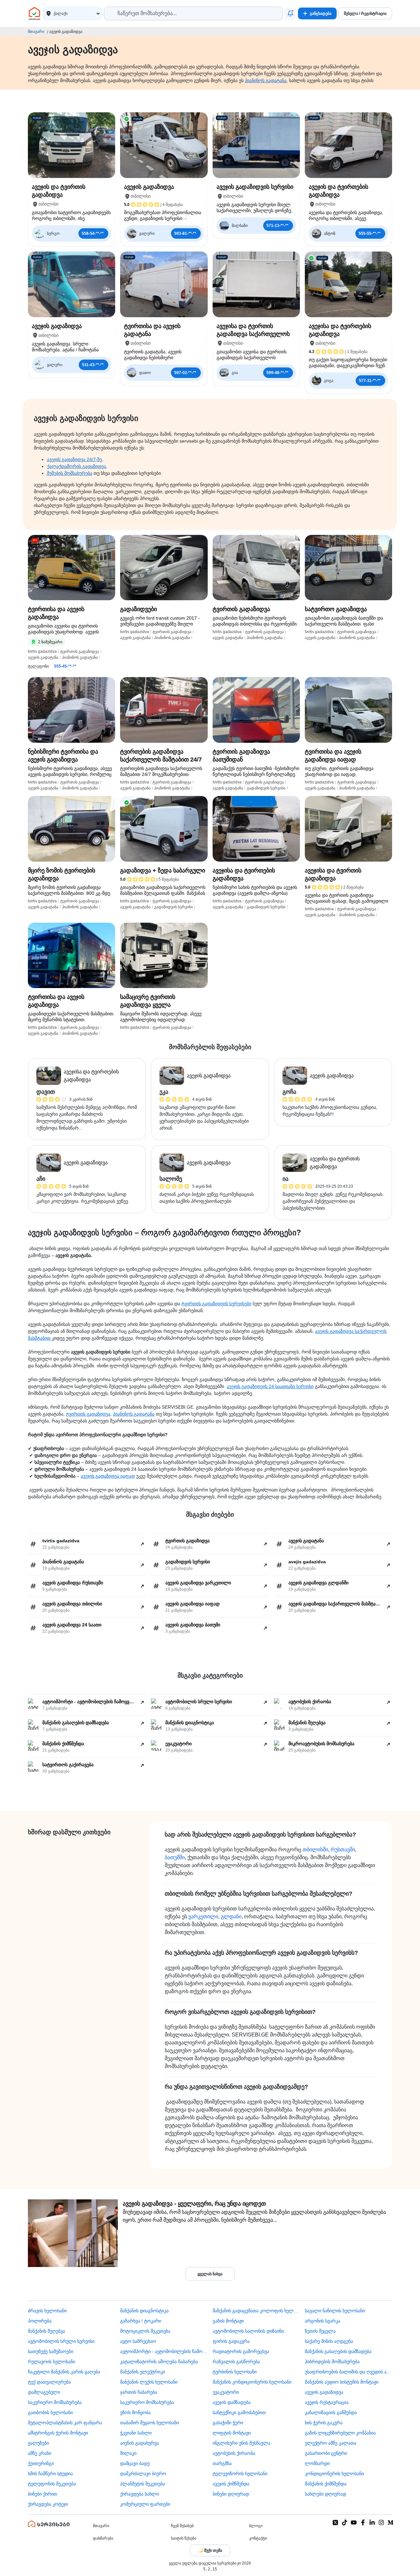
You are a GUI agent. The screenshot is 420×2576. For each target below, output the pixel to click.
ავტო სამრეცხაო (138, 2341)
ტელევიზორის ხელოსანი (240, 2474)
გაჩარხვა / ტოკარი (141, 2321)
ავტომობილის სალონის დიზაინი (248, 2331)
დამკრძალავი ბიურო (143, 2474)
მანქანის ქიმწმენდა (326, 2484)
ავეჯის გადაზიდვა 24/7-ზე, (75, 459)
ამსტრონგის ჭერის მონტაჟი (58, 2433)
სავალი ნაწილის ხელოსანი (335, 2311)
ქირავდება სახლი (139, 2494)
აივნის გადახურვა (139, 2443)
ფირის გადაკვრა (231, 2341)
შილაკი (128, 2453)
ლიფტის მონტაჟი (232, 2433)
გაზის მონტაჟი (228, 2321)
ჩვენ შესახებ (182, 2526)
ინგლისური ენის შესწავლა (241, 2443)
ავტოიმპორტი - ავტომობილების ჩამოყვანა (164, 2351)
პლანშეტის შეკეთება (143, 2484)
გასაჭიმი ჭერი (228, 2423)
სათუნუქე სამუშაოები (51, 2351)
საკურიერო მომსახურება (55, 2402)
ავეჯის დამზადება (232, 2402)
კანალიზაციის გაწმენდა (331, 2412)
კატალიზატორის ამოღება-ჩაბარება (159, 2362)
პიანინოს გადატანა (266, 80)
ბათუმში (175, 1857)
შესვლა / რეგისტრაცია (365, 13)
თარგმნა (222, 2463)
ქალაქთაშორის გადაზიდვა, (77, 466)
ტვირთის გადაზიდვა (88, 1414)
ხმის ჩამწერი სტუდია (50, 2474)
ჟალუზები (38, 2443)
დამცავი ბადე (135, 2463)
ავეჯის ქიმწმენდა (231, 2484)
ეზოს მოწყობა (135, 2412)
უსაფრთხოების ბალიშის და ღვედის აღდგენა (348, 2372)
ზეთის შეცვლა (320, 2331)
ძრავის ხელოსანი (47, 2311)
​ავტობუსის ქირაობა (234, 2453)
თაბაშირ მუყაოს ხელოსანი (149, 2423)
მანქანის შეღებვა (46, 2331)
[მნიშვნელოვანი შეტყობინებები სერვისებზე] (290, 13)
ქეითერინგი (41, 2463)
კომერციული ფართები (145, 2504)
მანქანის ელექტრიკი (143, 2372)
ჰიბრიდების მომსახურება (332, 2362)
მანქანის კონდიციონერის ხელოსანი (252, 2382)
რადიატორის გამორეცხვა (241, 2351)
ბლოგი (256, 2526)
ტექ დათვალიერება (49, 2382)
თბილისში (315, 1849)
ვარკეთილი (203, 1916)
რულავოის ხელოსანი (52, 2362)
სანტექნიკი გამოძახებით (239, 2412)
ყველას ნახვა (210, 2274)
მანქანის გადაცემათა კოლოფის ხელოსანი (256, 2311)
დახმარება (103, 2538)
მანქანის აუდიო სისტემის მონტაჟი (342, 2382)
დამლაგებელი (44, 2392)
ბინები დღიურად (231, 2494)
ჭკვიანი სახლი (136, 2433)
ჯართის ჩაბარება (139, 2392)
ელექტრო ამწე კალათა (331, 2443)
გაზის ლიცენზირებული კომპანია (340, 2433)
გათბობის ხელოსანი (50, 2412)
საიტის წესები (184, 2538)
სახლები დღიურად (325, 2494)
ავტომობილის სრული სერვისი (61, 2341)
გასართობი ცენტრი (326, 2453)
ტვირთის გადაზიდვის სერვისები (216, 1304)
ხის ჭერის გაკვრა (324, 2423)
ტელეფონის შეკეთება (52, 2484)
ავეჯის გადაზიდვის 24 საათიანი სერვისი (270, 1386)
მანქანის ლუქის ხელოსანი (149, 2382)
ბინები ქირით (42, 2494)
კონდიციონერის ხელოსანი (334, 2474)
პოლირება (40, 2321)
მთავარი (36, 32)
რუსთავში (343, 1849)
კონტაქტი (258, 2538)
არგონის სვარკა (323, 2321)
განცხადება (321, 13)
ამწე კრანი (40, 2453)
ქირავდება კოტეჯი (48, 2504)
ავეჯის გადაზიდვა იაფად (108, 1476)
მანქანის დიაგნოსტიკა (144, 2311)
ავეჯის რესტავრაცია (327, 2402)
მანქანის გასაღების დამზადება (338, 2351)
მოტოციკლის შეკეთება (145, 2331)
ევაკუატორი (226, 2392)
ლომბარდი (317, 2463)
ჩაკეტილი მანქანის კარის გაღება (64, 2372)
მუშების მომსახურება (70, 473)
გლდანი (231, 1916)
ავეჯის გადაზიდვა (324, 2392)
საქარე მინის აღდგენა (329, 2341)
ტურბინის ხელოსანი (235, 2372)
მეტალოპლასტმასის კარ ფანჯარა (65, 2423)
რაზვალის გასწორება (236, 2362)
